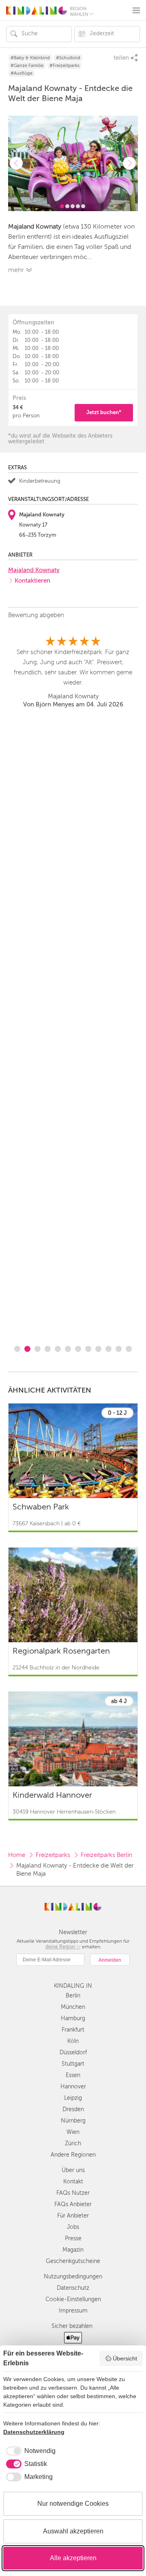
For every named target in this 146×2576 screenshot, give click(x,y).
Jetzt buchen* (104, 412)
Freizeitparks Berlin (106, 1855)
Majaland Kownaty (34, 570)
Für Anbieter (73, 2216)
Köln (73, 2041)
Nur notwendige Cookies (73, 2504)
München (73, 2007)
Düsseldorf (73, 2052)
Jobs (73, 2227)
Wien (73, 2132)
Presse (73, 2238)
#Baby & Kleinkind (30, 58)
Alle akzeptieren (73, 2558)
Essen (73, 2075)
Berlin (73, 1996)
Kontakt (73, 2182)
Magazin (73, 2250)
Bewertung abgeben (36, 615)
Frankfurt (73, 2030)
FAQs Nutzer (73, 2193)
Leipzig (73, 2098)
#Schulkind (68, 58)
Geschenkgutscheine (73, 2261)
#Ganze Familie (27, 66)
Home (17, 1855)
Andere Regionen (73, 2155)
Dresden (73, 2109)
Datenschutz (73, 2288)
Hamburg (73, 2018)
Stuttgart (73, 2064)
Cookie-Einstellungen (73, 2299)
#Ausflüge (21, 73)
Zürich (73, 2143)
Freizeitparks (53, 1855)
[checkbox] (29, 2451)
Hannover (73, 2087)
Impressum (73, 2311)
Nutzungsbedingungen (73, 2277)
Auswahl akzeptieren (73, 2531)
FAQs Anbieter (73, 2204)
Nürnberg (73, 2121)
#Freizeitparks (64, 66)
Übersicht (125, 2358)
